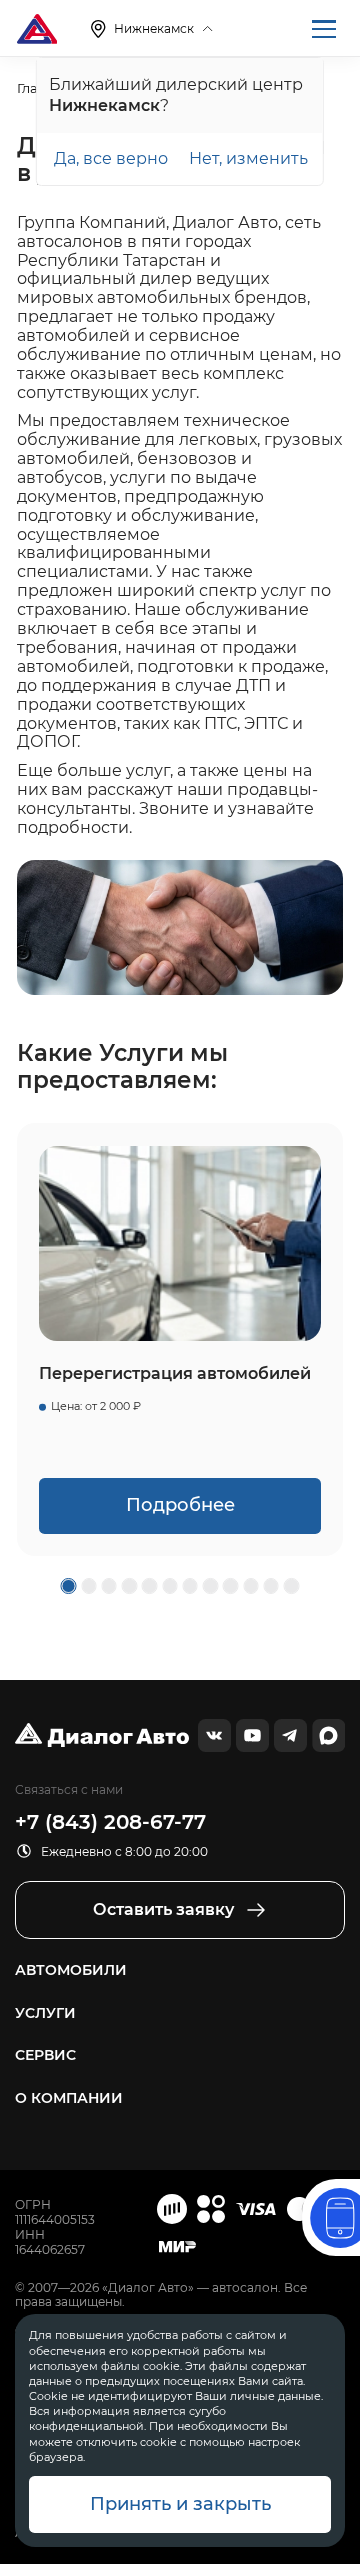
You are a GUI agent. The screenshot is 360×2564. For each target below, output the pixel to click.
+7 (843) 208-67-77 (110, 1822)
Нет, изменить (248, 158)
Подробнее (180, 1505)
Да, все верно (111, 158)
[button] (69, 1586)
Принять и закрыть (180, 2504)
